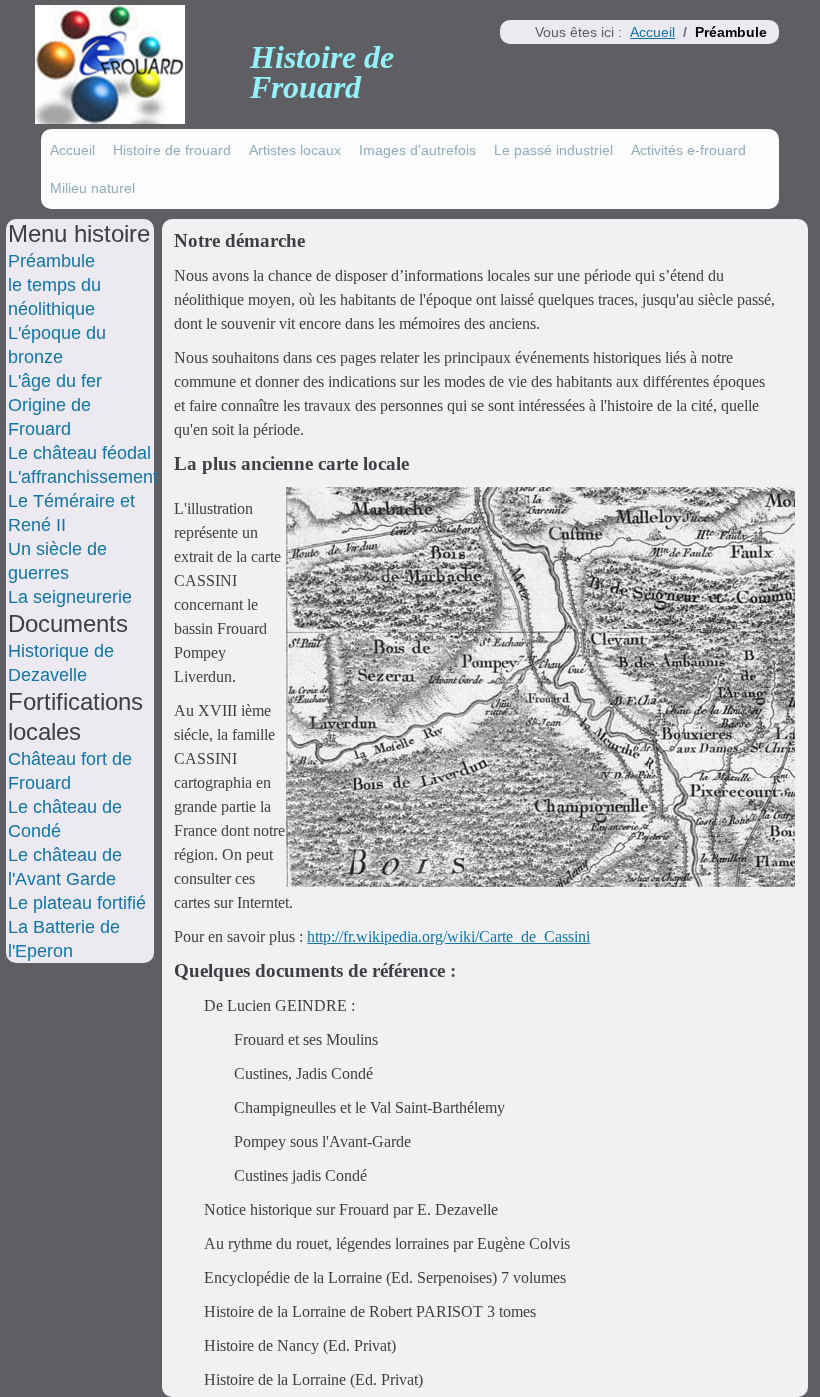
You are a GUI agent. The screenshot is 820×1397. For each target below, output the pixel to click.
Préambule (51, 261)
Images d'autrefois (417, 150)
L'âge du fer (55, 381)
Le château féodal (79, 453)
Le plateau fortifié (77, 903)
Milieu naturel (92, 188)
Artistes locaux (295, 150)
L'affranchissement (83, 477)
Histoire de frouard (172, 150)
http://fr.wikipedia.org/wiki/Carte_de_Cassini (448, 936)
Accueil (72, 150)
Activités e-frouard (688, 150)
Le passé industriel (553, 150)
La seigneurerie (70, 597)
